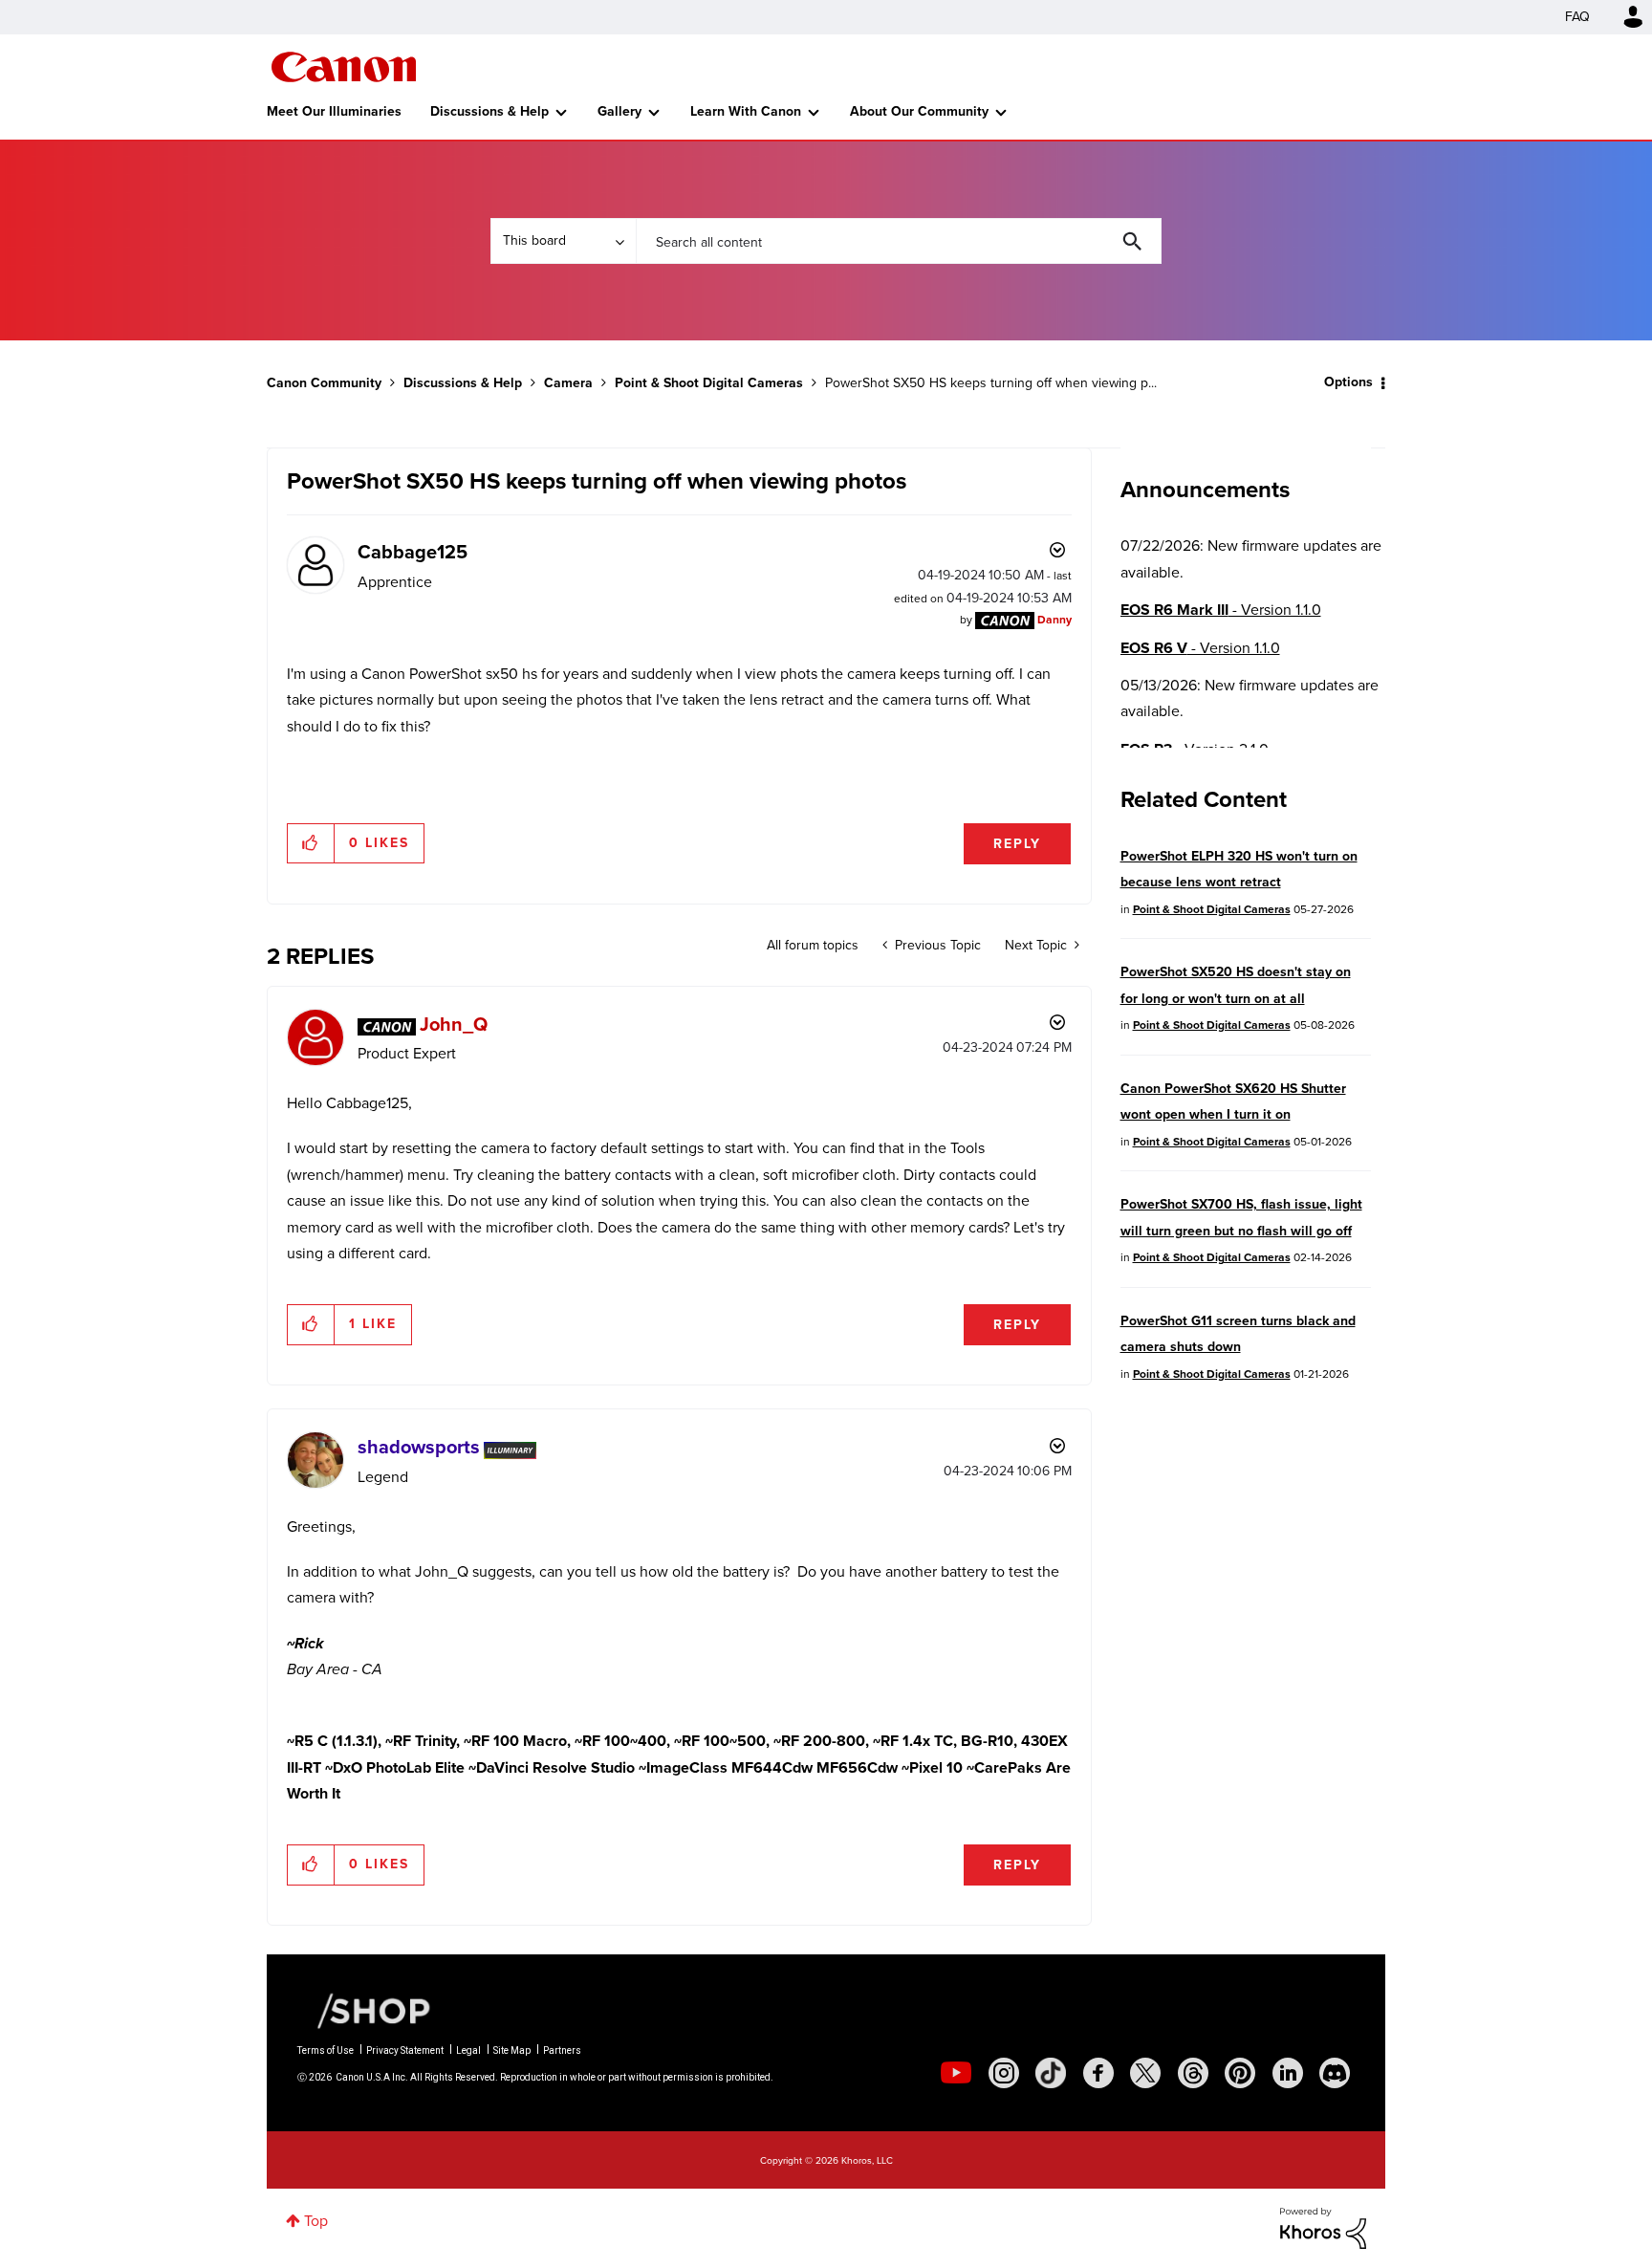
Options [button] (1348, 382)
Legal (468, 2050)
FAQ (1577, 17)
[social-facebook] (1098, 2073)
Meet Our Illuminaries (334, 111)
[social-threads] (1193, 2073)
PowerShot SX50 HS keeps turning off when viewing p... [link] (991, 383)
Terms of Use (326, 2050)
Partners (562, 2050)
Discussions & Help (489, 111)
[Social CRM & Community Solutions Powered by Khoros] (1323, 2226)
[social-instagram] (1004, 2073)
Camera (568, 383)
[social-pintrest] (1240, 2073)
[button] (311, 843)
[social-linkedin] (1288, 2073)
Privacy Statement (405, 2050)
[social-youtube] (956, 2073)
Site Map (512, 2050)
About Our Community (919, 111)
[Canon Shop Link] (364, 2010)
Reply (1017, 844)
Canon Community (344, 67)
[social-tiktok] (1051, 2073)
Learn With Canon (746, 111)
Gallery (619, 111)
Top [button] (316, 2221)
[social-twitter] (1145, 2073)
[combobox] (899, 241)
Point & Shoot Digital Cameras (709, 383)
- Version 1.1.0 (1221, 610)
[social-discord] (1335, 2073)
